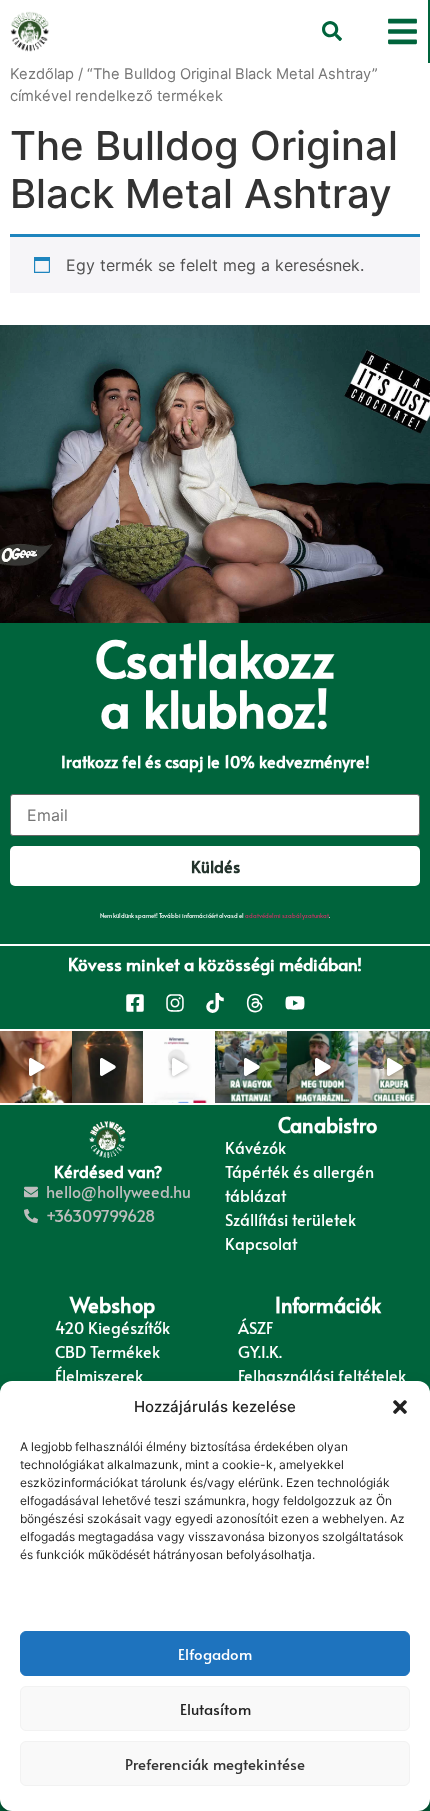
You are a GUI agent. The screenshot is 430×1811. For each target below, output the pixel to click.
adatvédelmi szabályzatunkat (287, 915)
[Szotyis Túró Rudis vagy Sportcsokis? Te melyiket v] (394, 1067)
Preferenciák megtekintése (215, 1763)
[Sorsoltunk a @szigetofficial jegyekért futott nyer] (179, 1067)
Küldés (215, 866)
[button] (400, 1407)
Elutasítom (215, 1708)
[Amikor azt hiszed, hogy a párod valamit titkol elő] (323, 1067)
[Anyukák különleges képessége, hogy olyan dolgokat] (251, 1067)
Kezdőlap (42, 74)
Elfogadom (215, 1653)
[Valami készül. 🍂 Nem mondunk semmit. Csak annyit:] (108, 1067)
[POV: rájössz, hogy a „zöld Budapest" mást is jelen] (36, 1067)
